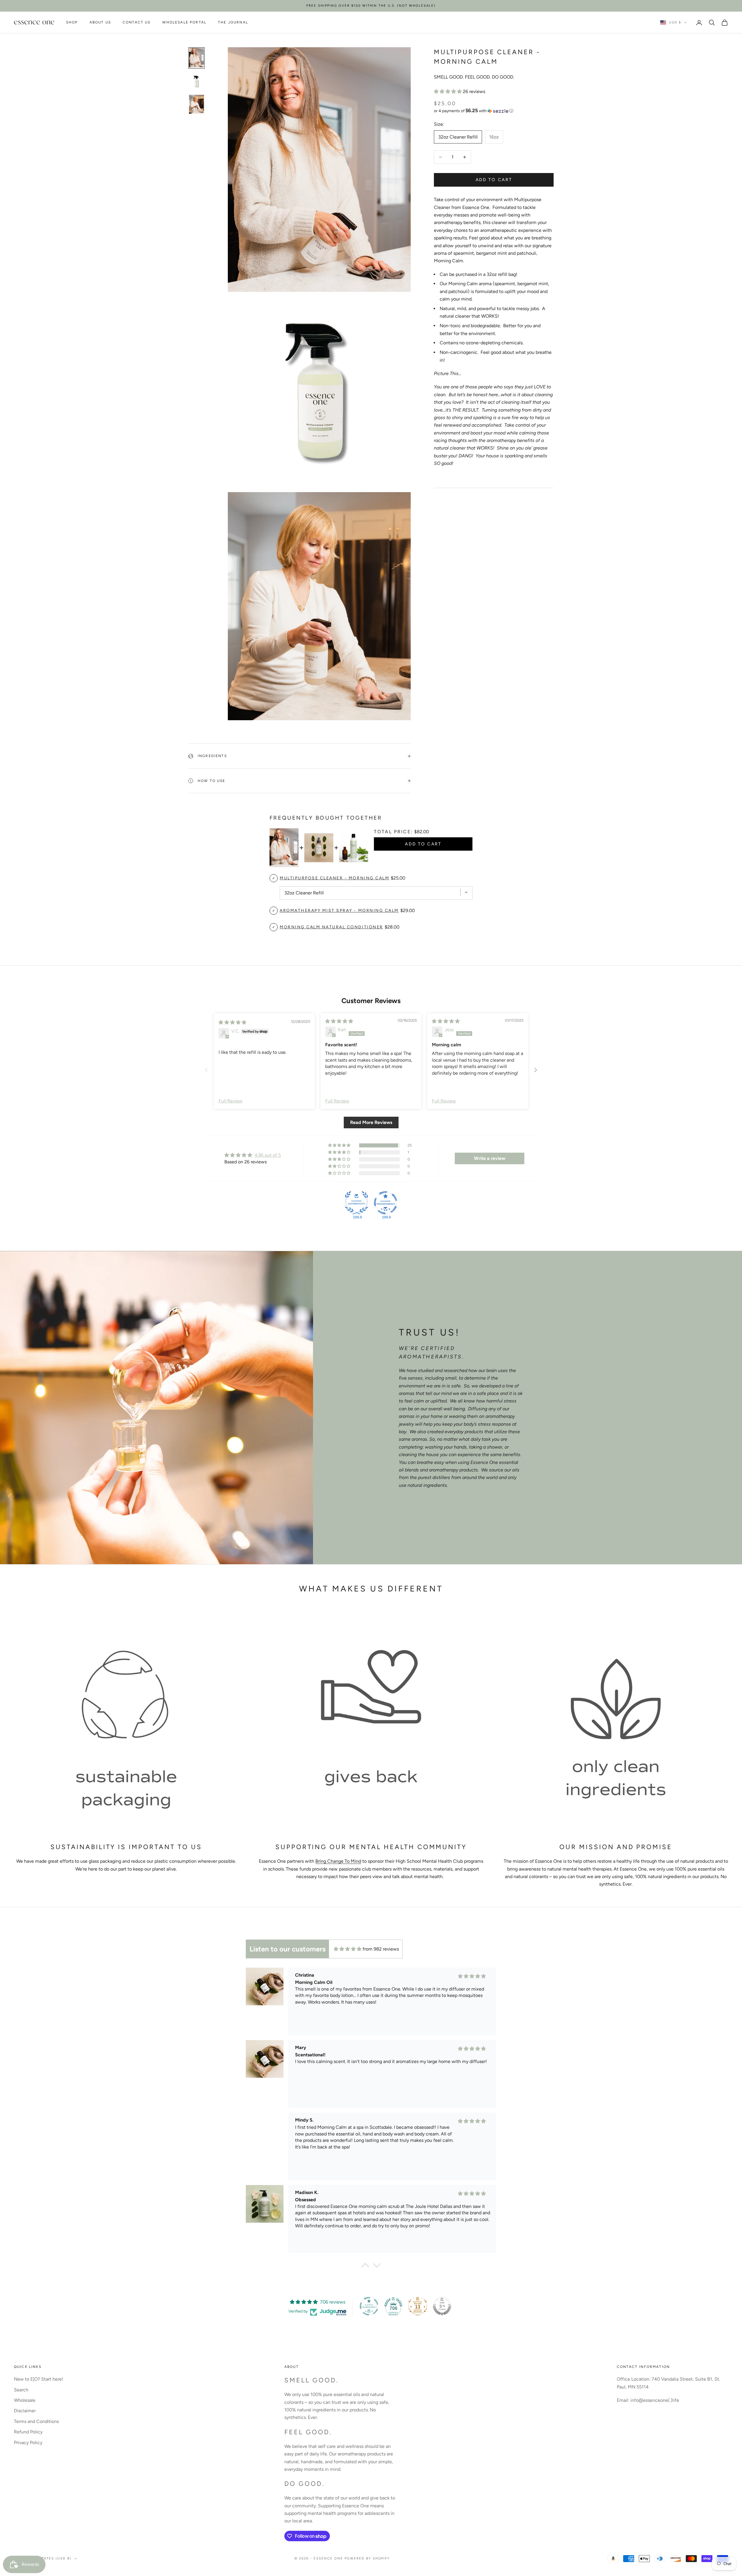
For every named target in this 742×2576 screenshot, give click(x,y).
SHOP (72, 23)
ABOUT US (100, 23)
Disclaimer (25, 2411)
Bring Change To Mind (338, 1861)
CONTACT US (137, 23)
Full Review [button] (231, 1101)
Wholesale (25, 2400)
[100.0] (357, 1203)
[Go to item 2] (197, 81)
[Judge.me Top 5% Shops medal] (442, 2306)
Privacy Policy (28, 2443)
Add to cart (494, 180)
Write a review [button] (490, 1158)
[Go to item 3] (197, 104)
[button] (448, 91)
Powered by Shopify (367, 2558)
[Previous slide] (206, 1070)
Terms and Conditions (36, 2421)
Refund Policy (28, 2432)
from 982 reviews (381, 1949)
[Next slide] (536, 1070)
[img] (232, 1022)
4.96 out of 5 (268, 1155)
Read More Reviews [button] (371, 1122)
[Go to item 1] (197, 58)
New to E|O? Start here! (39, 2379)
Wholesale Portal (184, 23)
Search (21, 2390)
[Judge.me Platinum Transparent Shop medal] (369, 2306)
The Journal (233, 23)
